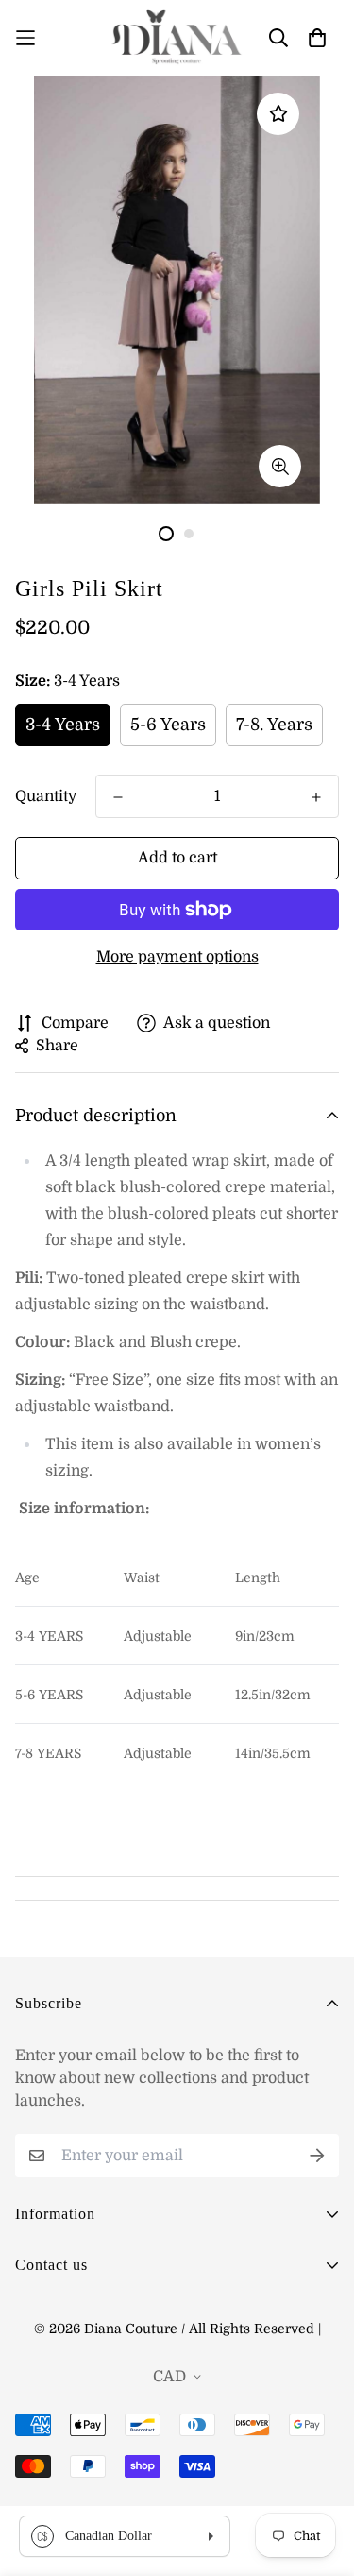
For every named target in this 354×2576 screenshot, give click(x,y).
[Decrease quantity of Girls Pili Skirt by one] (118, 797)
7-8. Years (274, 725)
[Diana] (177, 38)
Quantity (46, 796)
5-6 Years (168, 725)
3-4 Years (63, 725)
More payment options (177, 957)
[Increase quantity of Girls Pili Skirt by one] (316, 797)
